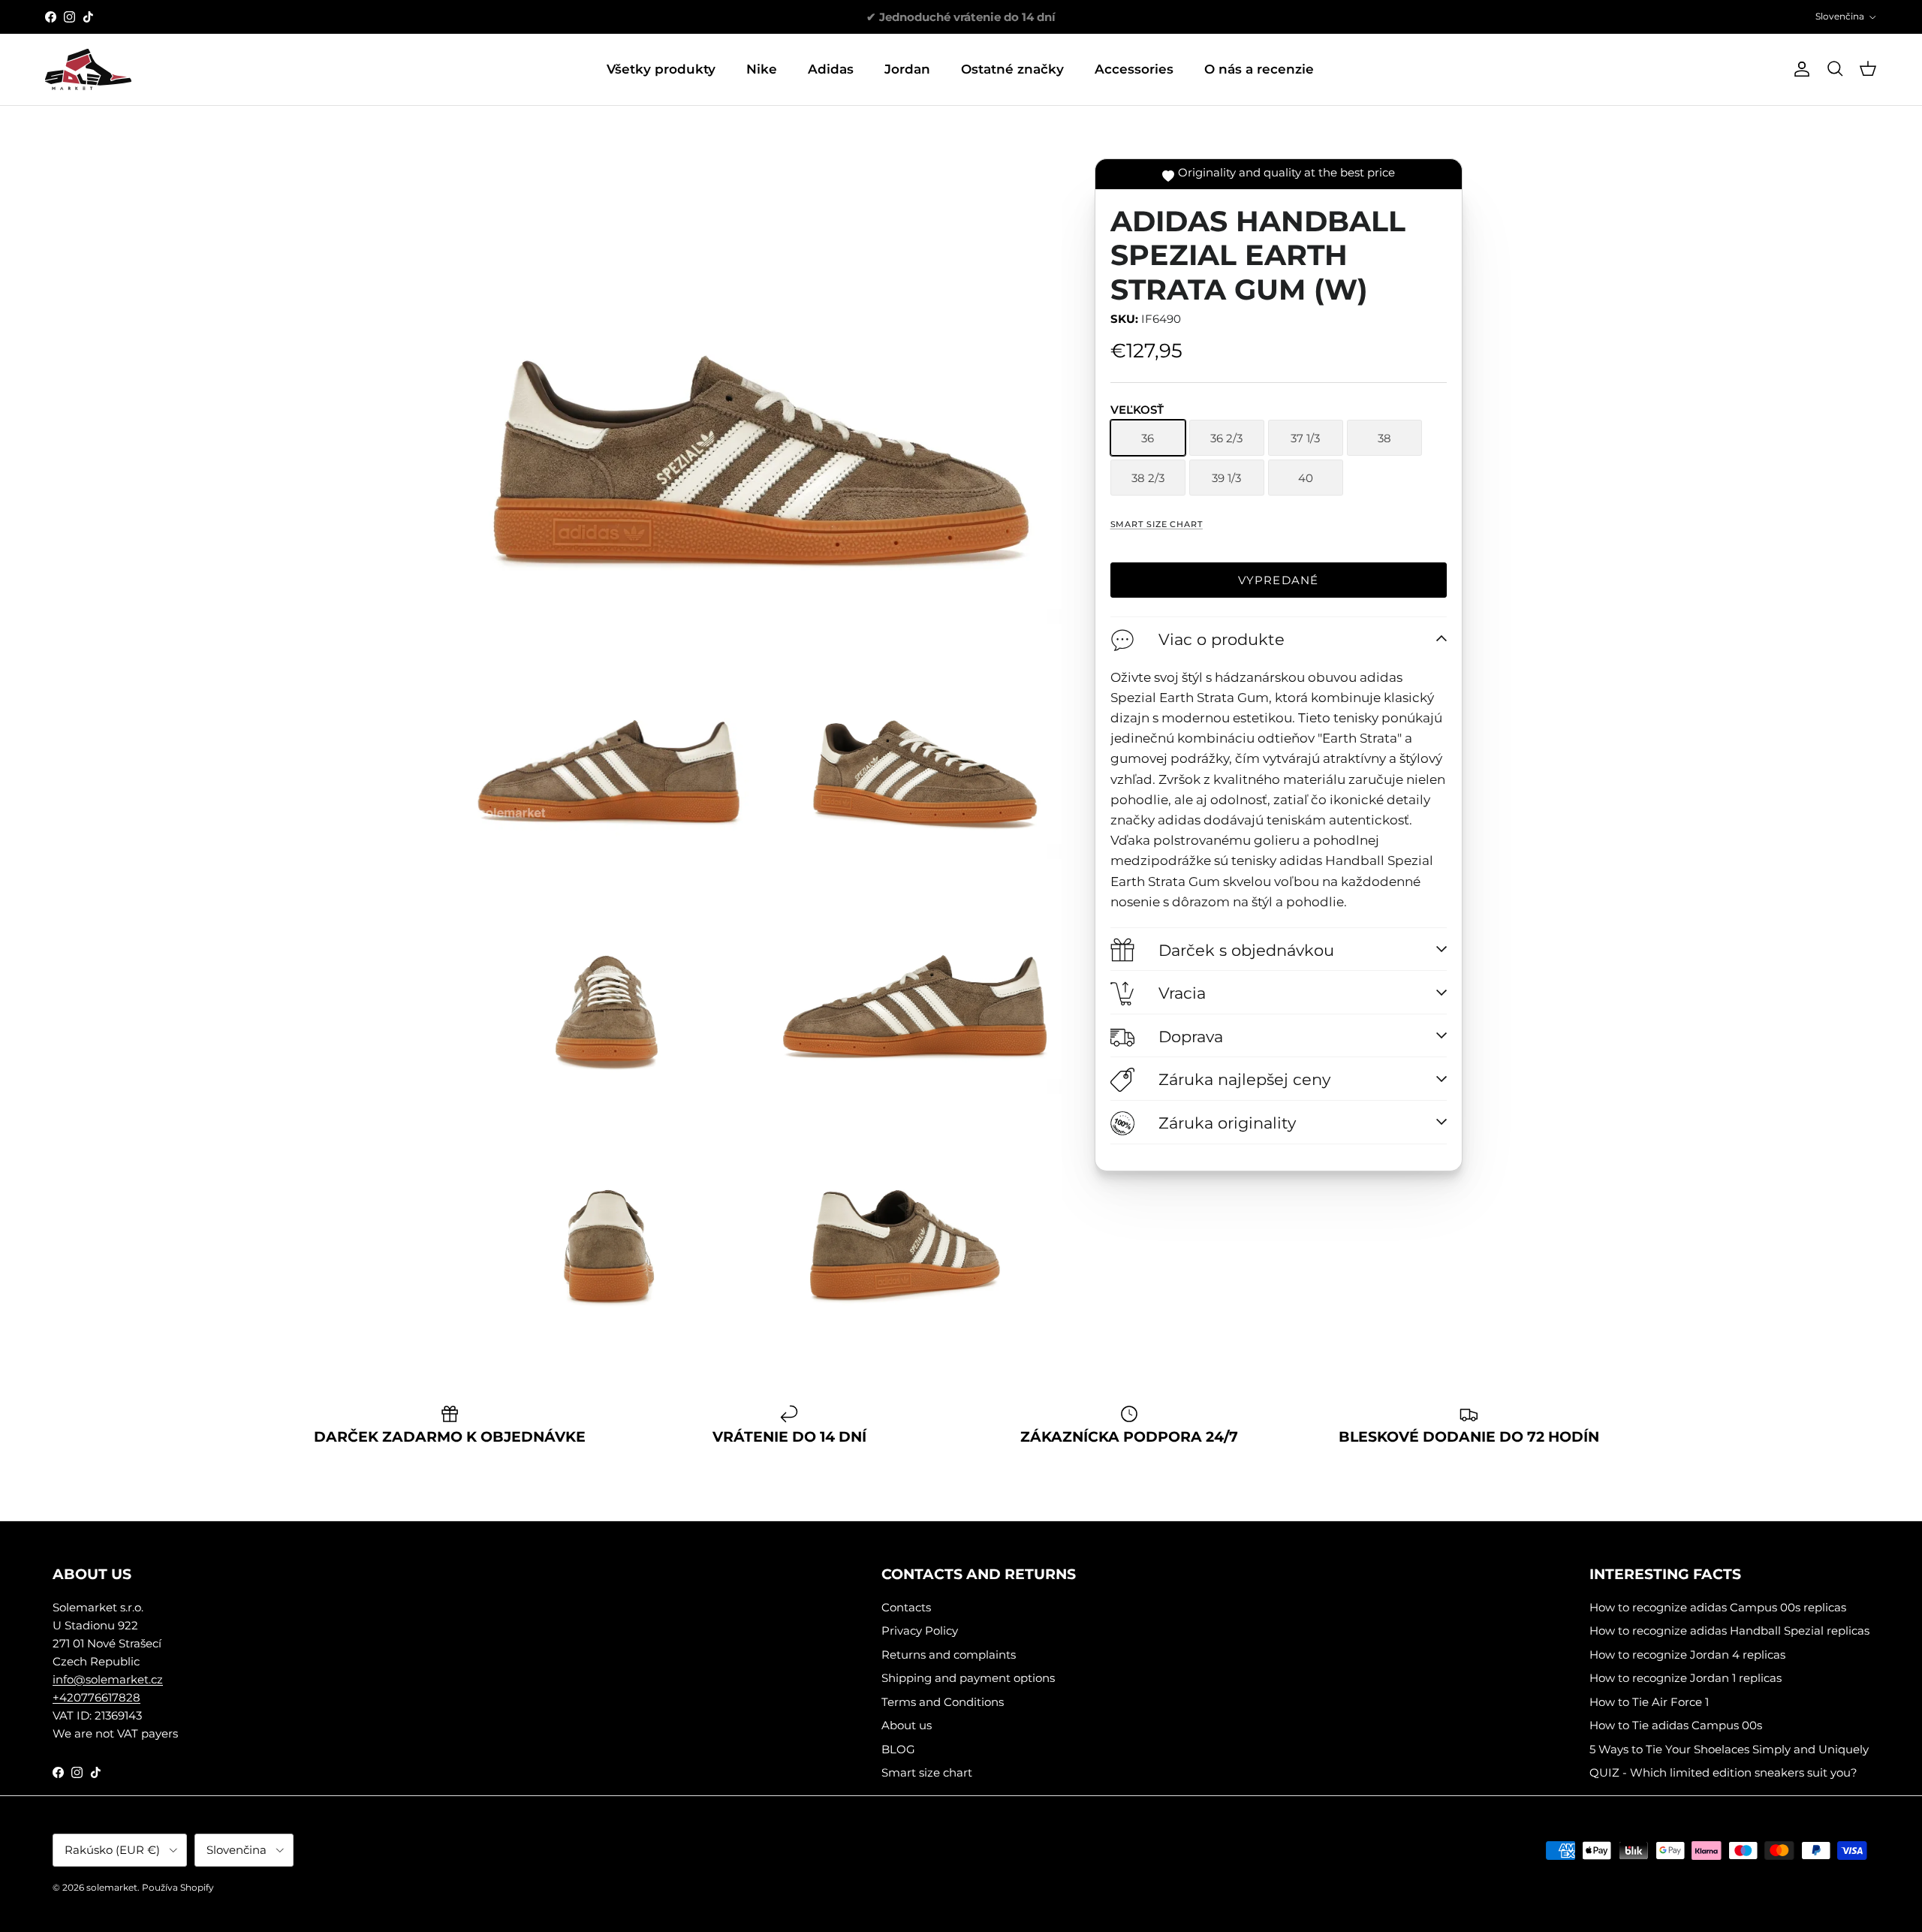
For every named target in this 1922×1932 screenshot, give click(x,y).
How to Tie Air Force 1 (1649, 1702)
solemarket (112, 1887)
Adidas (831, 69)
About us (907, 1725)
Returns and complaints (949, 1655)
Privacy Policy (920, 1631)
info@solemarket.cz (108, 1679)
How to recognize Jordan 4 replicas (1687, 1655)
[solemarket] (88, 69)
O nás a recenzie (1259, 69)
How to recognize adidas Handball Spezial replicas (1729, 1631)
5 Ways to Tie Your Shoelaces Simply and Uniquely (1729, 1749)
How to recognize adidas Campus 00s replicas (1718, 1607)
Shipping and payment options (968, 1678)
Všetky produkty (661, 69)
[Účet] (1799, 69)
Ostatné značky (1012, 69)
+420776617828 (96, 1697)
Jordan (907, 69)
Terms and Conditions (943, 1702)
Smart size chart (1157, 524)
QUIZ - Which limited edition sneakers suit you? (1723, 1772)
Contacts (906, 1607)
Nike (762, 69)
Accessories (1134, 69)
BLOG (898, 1749)
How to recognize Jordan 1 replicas (1686, 1678)
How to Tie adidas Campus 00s (1676, 1725)
